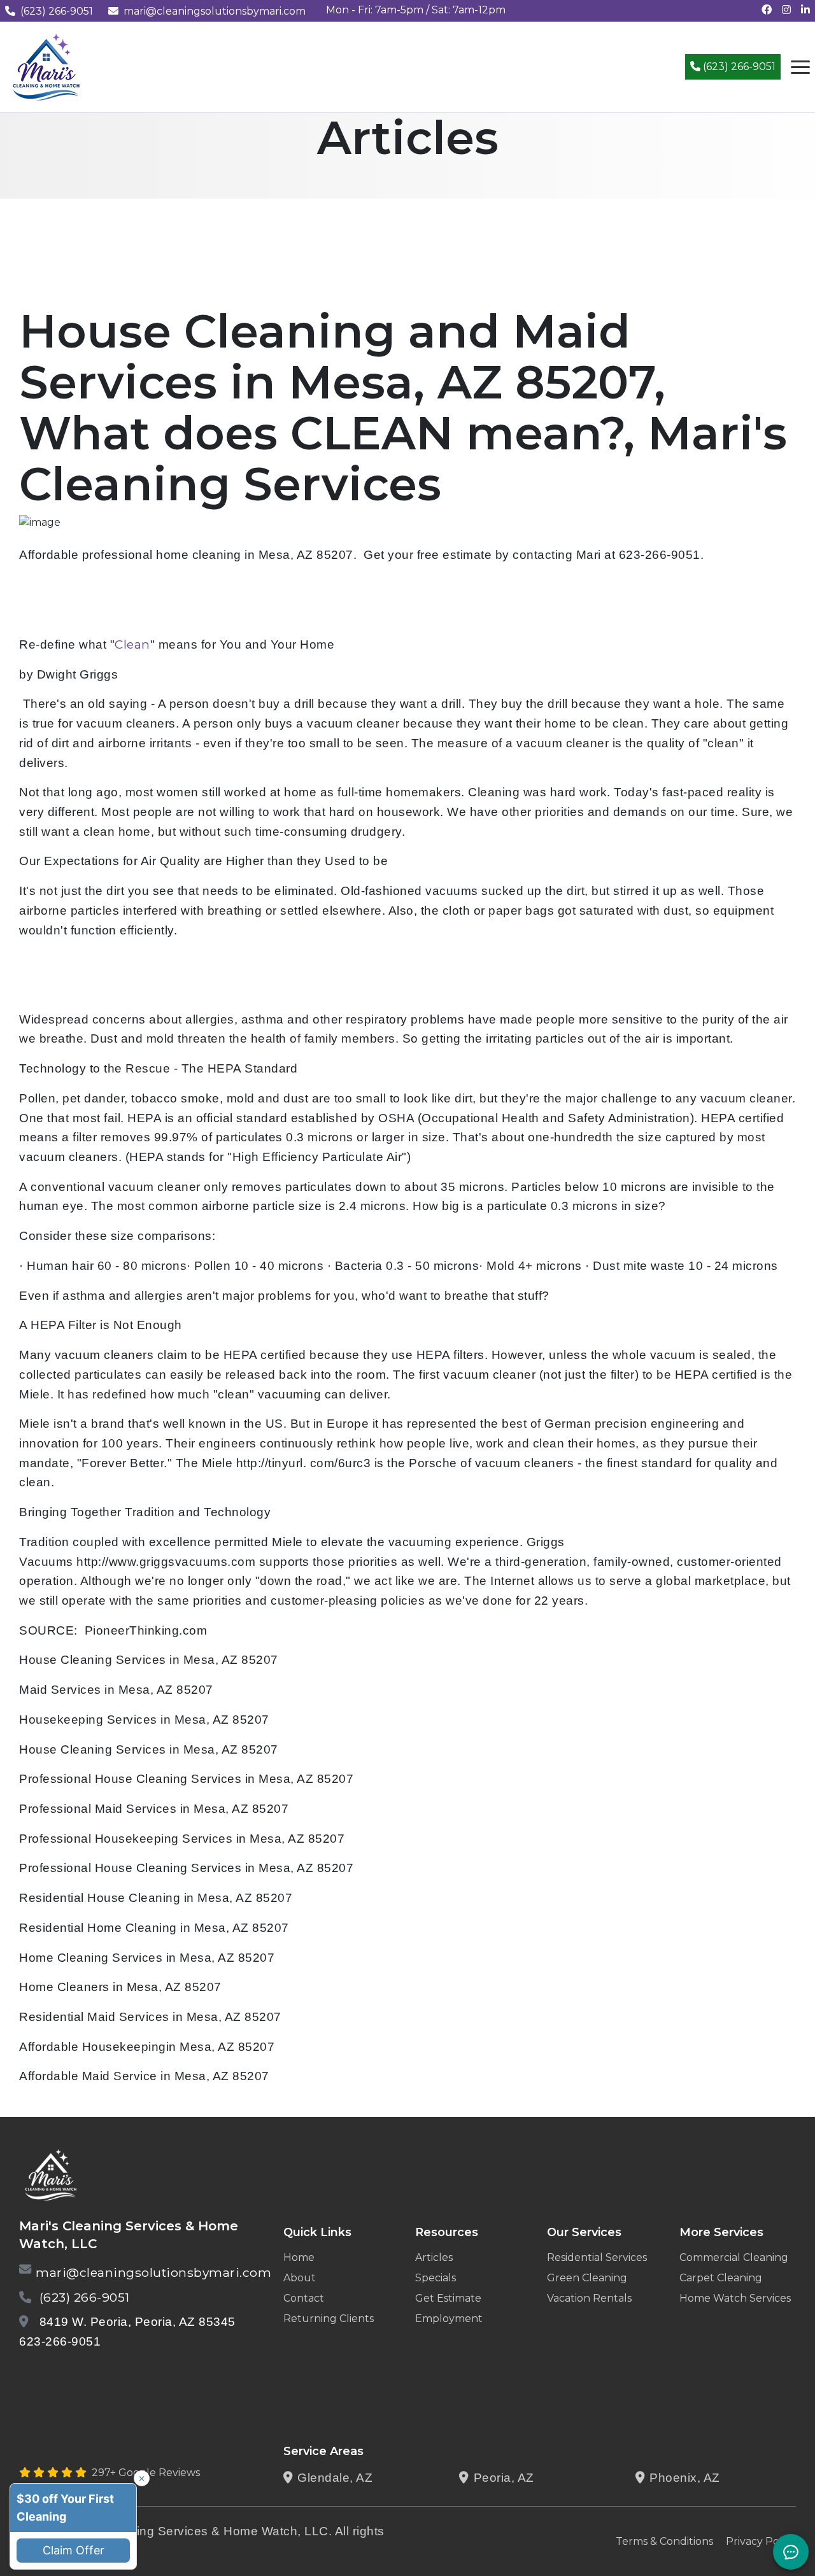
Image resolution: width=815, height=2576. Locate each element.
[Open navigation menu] (800, 67)
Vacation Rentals (589, 2298)
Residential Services (597, 2257)
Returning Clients (329, 2319)
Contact (304, 2298)
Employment (449, 2319)
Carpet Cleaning (721, 2278)
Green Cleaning (587, 2278)
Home (299, 2257)
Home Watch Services (735, 2298)
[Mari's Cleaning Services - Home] (46, 66)
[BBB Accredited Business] (68, 2375)
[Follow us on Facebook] (767, 10)
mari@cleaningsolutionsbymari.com (215, 11)
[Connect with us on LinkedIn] (805, 10)
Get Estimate (448, 2298)
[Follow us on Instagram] (786, 10)
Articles (434, 2257)
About (300, 2278)
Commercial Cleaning (734, 2257)
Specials (436, 2278)
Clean (132, 644)
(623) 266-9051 (57, 11)
